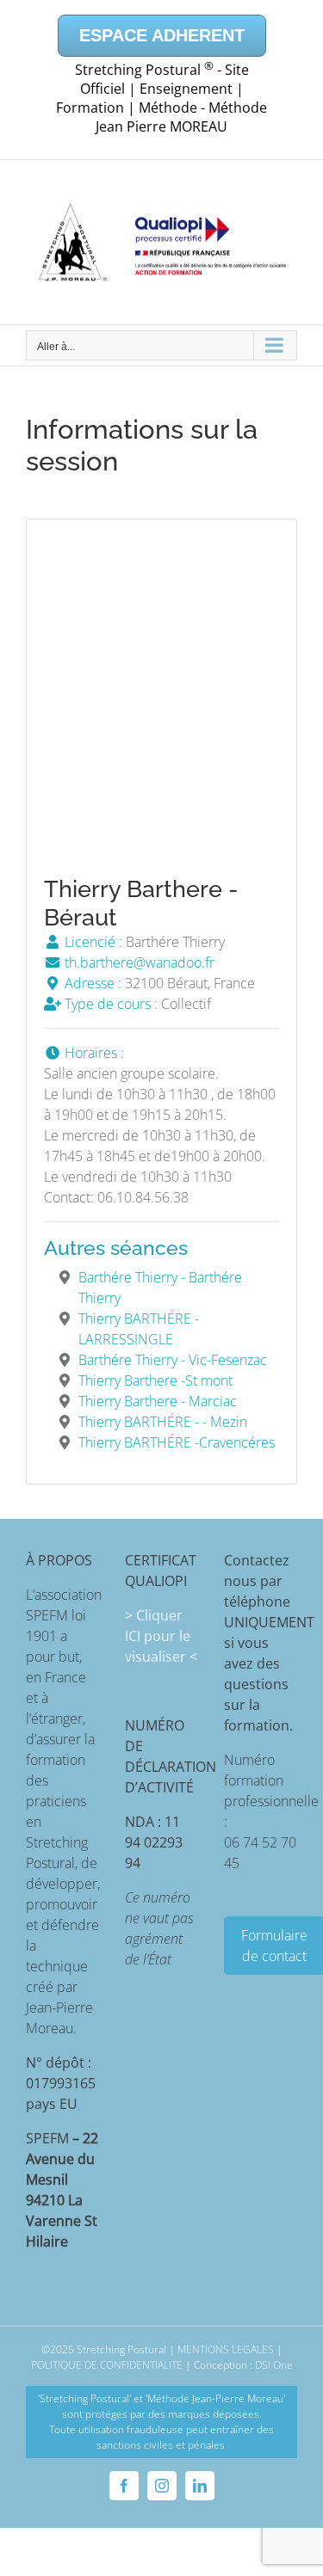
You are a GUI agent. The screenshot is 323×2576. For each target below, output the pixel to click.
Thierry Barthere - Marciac (158, 1401)
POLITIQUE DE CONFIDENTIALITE (107, 2365)
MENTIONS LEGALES (226, 2349)
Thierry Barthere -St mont (155, 1380)
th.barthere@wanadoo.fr (138, 962)
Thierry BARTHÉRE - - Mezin (163, 1422)
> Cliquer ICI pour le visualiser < (161, 1636)
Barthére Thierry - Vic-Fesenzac (173, 1360)
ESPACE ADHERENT (162, 35)
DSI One (274, 2365)
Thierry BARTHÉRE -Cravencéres (177, 1442)
